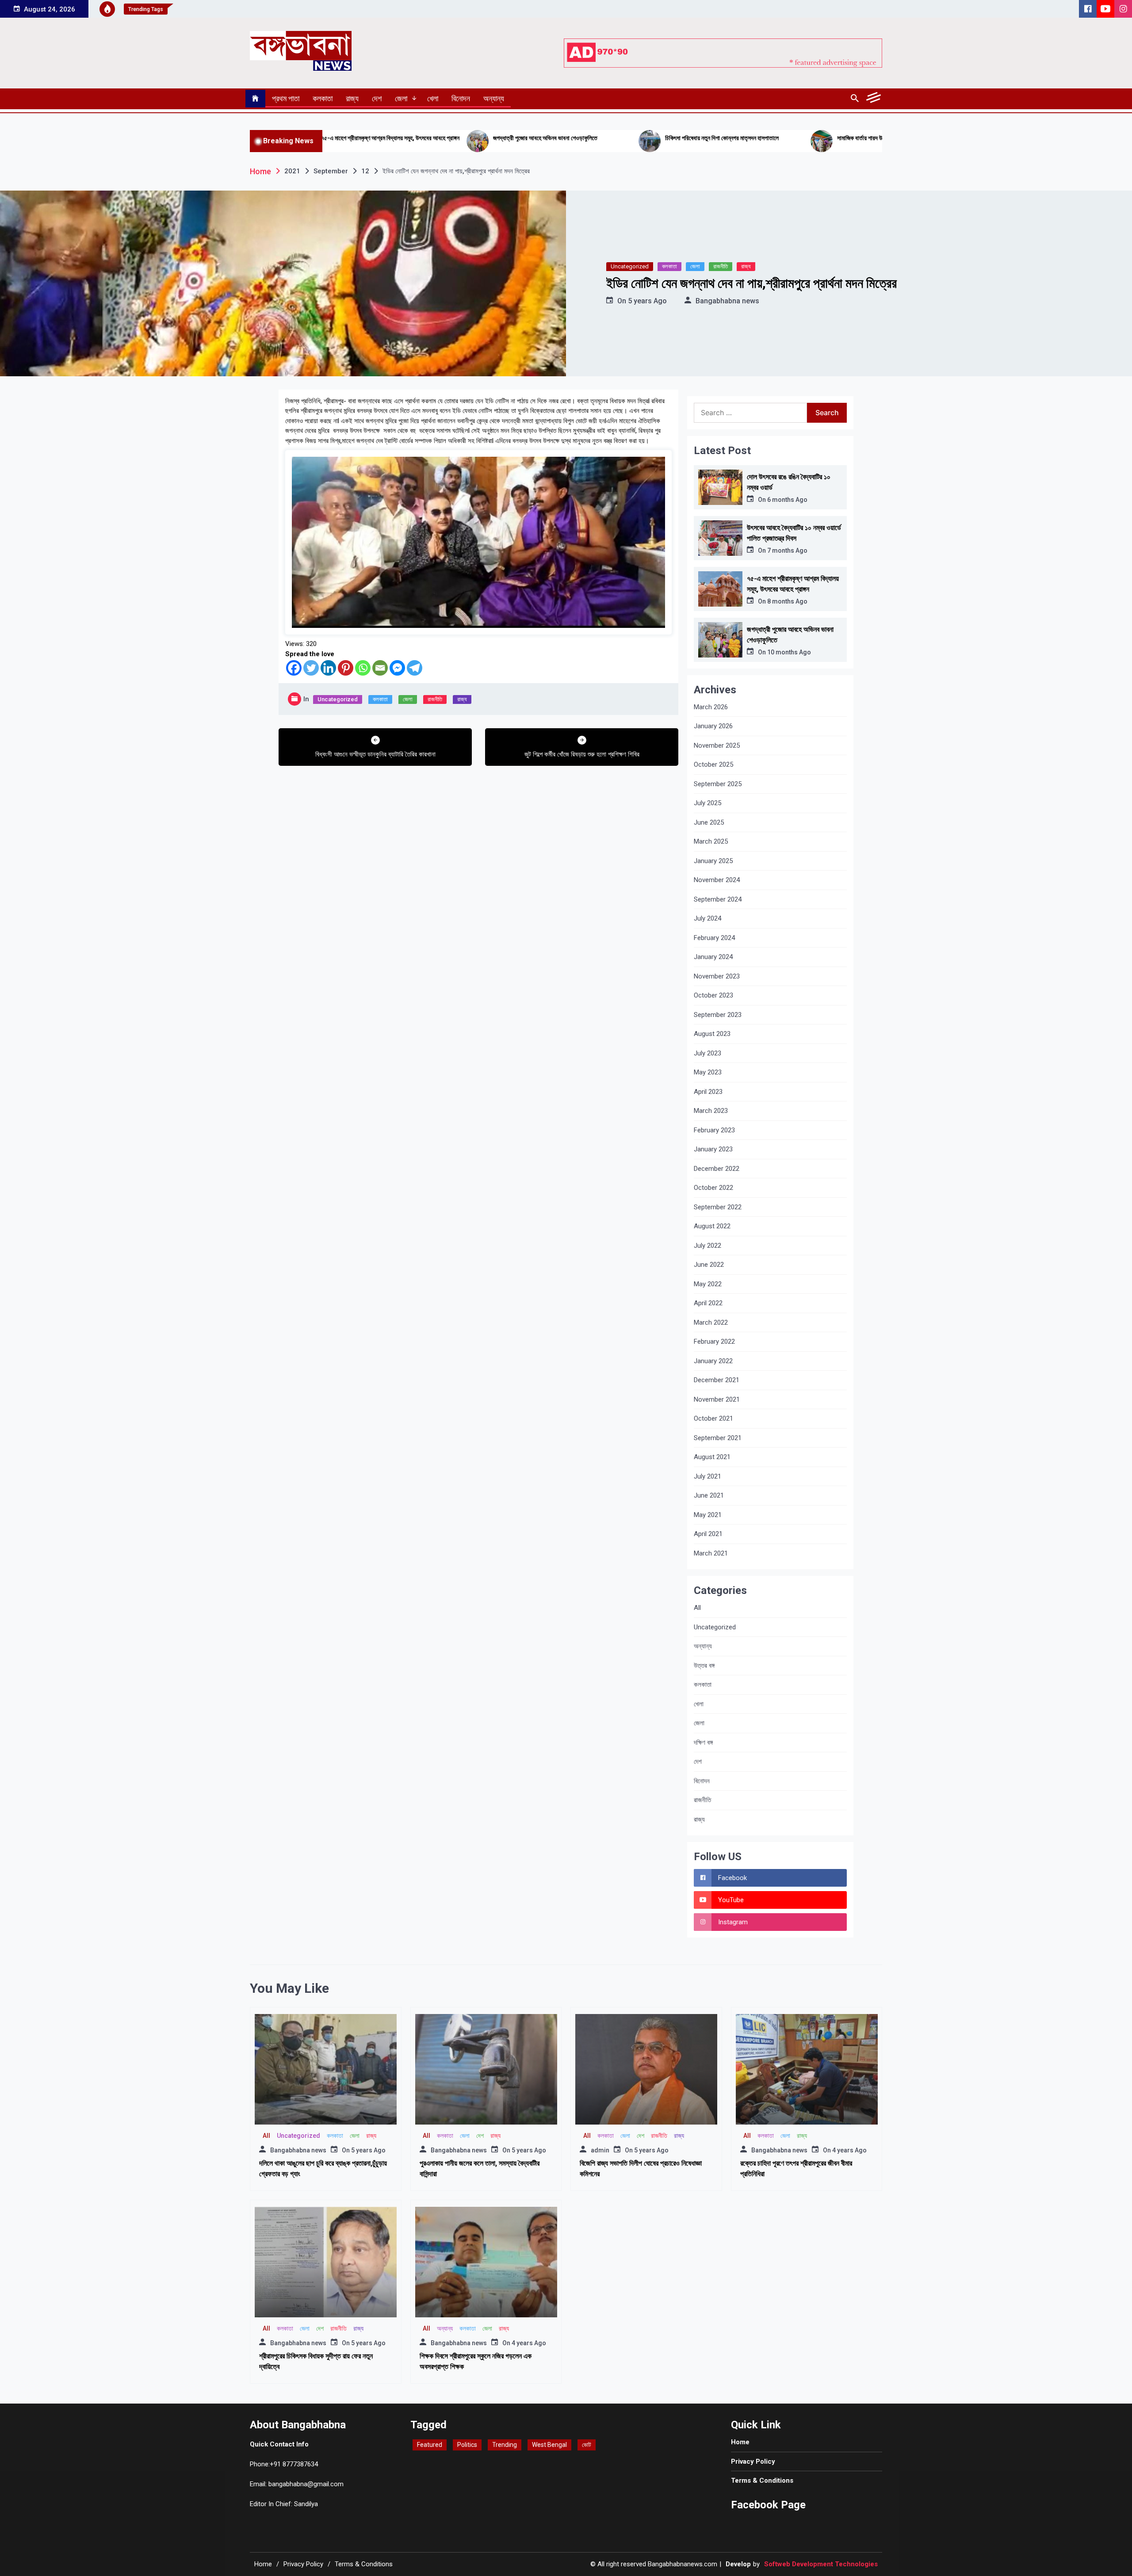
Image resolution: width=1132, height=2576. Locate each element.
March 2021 (711, 1553)
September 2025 (718, 784)
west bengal (549, 2445)
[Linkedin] (328, 668)
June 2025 (709, 822)
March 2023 (711, 1111)
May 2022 (708, 1284)
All (697, 1608)
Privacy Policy (753, 2461)
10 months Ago (789, 652)
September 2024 (718, 899)
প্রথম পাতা (286, 98)
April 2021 (708, 1534)
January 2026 (713, 726)
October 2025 (713, 764)
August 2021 (712, 1457)
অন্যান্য (494, 98)
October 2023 (713, 995)
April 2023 (708, 1092)
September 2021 (718, 1438)
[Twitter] (311, 668)
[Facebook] (294, 668)
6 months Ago (787, 500)
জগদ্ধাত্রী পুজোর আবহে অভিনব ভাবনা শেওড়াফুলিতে (367, 138)
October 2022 (713, 1188)
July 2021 (707, 1476)
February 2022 (714, 1342)
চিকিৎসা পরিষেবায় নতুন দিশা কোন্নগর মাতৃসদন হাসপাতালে (544, 138)
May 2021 (708, 1515)
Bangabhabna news (727, 301)
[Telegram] (415, 668)
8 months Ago (787, 601)
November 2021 (717, 1399)
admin (600, 2150)
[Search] (855, 99)
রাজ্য (352, 98)
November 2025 (717, 745)
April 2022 (708, 1303)
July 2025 (707, 803)
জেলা (401, 98)
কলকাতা (323, 98)
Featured (430, 2445)
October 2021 (713, 1418)
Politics (467, 2445)
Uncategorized (630, 266)
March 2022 (711, 1322)
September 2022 (718, 1207)
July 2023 (707, 1053)
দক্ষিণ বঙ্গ (703, 1743)
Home (740, 2442)
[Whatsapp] (363, 668)
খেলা (433, 98)
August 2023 (712, 1034)
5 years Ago (647, 301)
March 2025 (711, 841)
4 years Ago (849, 2150)
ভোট (587, 2445)
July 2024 (707, 918)
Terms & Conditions (762, 2480)
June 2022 (709, 1265)
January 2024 (713, 957)
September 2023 (718, 1015)
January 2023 (713, 1149)
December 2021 (717, 1380)
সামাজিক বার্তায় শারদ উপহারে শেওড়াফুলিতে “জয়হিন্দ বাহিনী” (718, 138)
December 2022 (717, 1169)
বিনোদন (461, 98)
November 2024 (717, 880)
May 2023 (708, 1072)
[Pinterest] (346, 668)
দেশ (377, 98)
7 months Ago (787, 550)
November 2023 (717, 976)
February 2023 (714, 1130)
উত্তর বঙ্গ (704, 1666)
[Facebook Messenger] (397, 668)
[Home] (255, 99)
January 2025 (713, 861)
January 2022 (713, 1361)
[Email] (380, 668)
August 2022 (712, 1226)
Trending (505, 2445)
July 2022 (707, 1246)
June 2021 (709, 1495)
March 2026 (711, 707)
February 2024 (714, 938)
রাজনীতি (721, 266)
